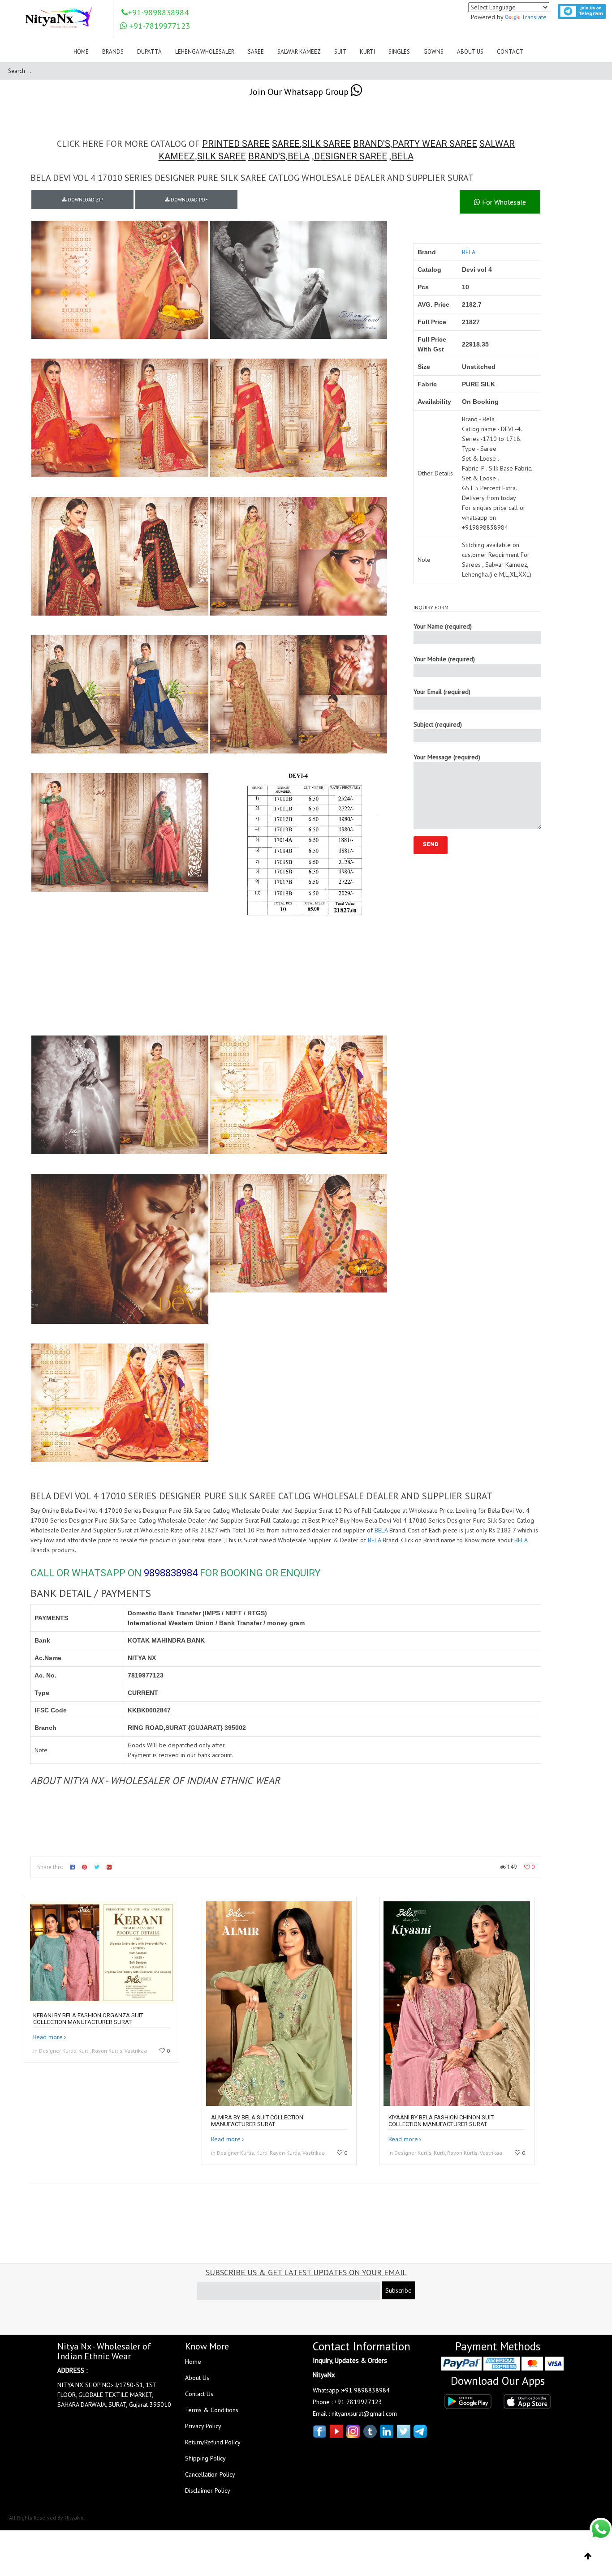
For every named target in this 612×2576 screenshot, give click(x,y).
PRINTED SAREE (236, 144)
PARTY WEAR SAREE (435, 144)
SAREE (286, 144)
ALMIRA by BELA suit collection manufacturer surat (257, 2121)
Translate (534, 17)
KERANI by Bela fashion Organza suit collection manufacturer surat (88, 2019)
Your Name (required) (443, 626)
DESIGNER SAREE (351, 156)
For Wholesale (503, 202)
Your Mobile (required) (444, 659)
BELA (299, 156)
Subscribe (399, 2290)
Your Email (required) (442, 692)
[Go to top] (588, 2556)
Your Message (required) (447, 757)
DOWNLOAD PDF (189, 200)
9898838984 (171, 1573)
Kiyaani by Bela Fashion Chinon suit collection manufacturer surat (441, 2121)
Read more (48, 2037)
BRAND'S (372, 144)
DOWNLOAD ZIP (85, 200)
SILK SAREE (326, 144)
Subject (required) (438, 724)
